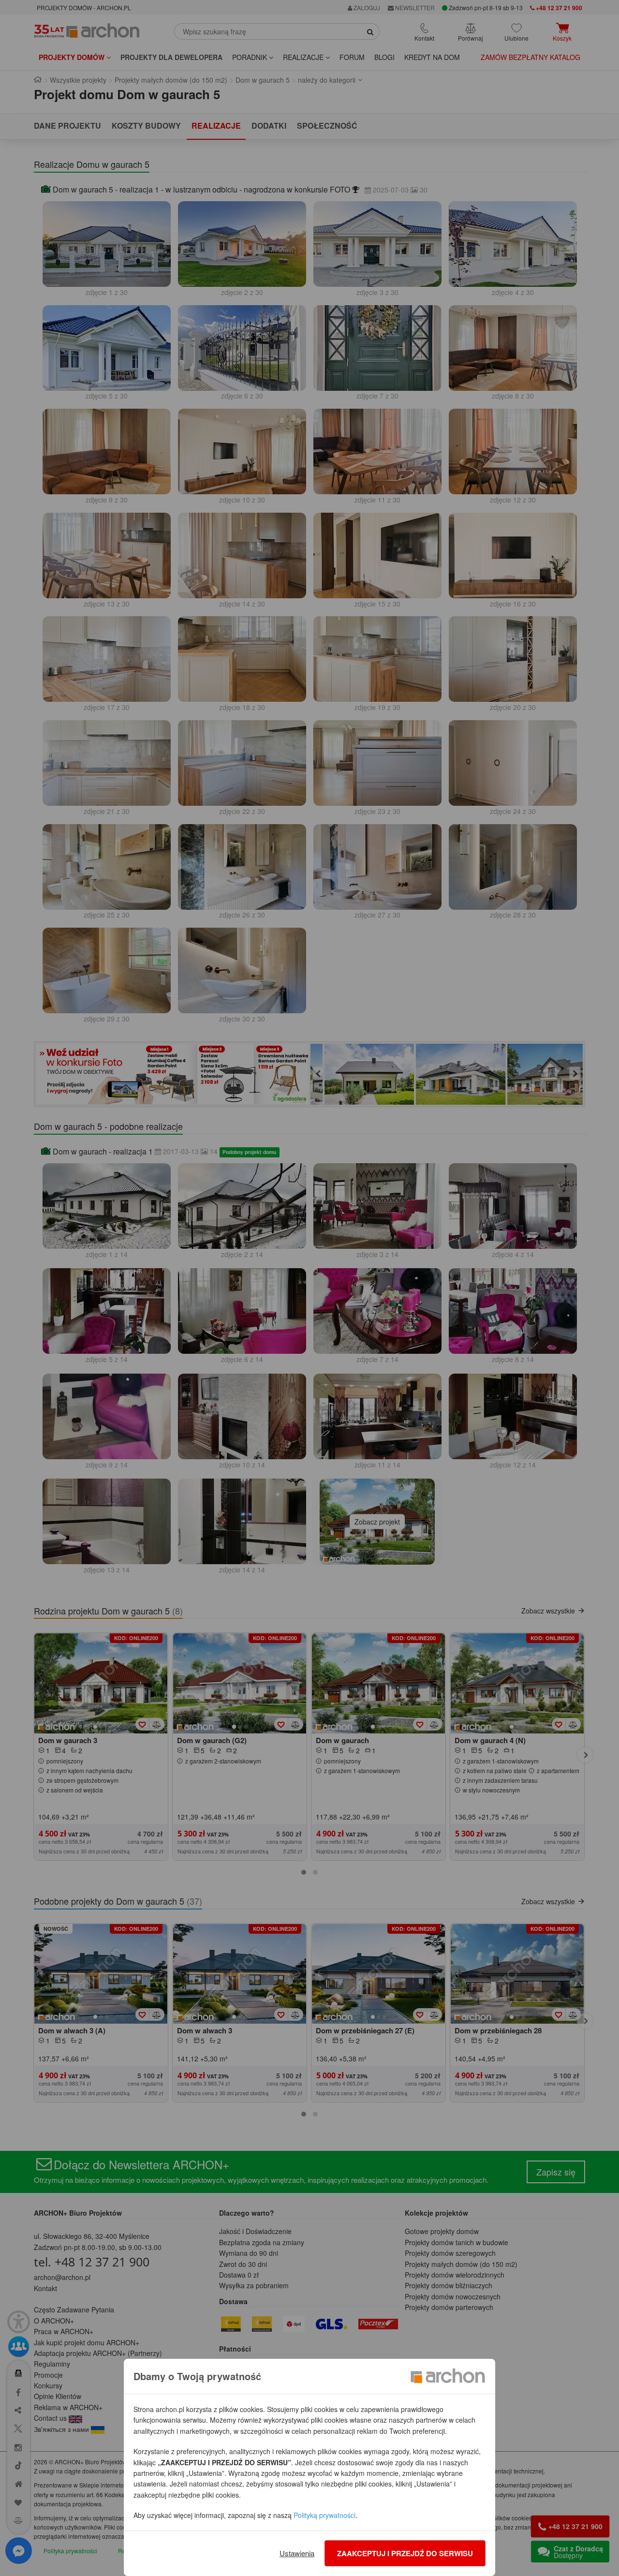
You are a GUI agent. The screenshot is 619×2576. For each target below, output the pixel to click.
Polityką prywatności (324, 2515)
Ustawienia (297, 2553)
